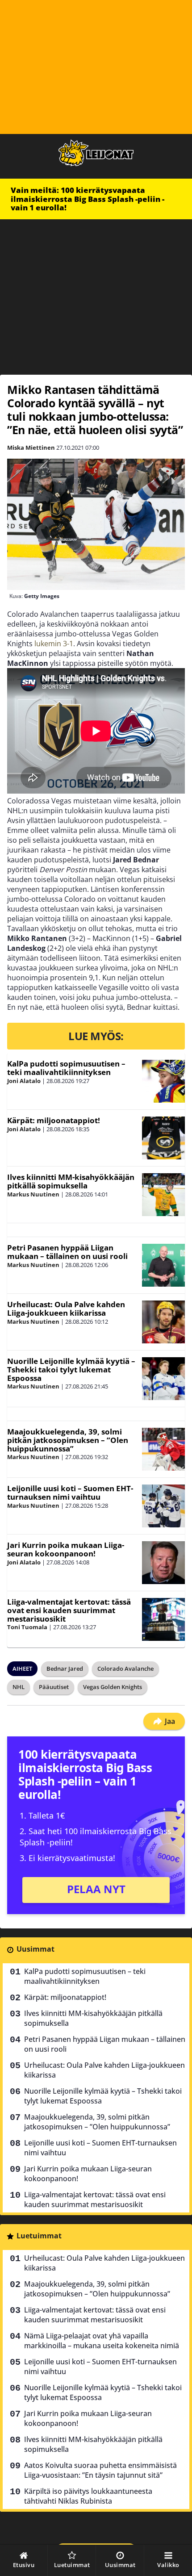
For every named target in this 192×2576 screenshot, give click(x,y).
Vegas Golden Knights (113, 1687)
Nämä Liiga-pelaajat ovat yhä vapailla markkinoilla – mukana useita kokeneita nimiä (102, 2341)
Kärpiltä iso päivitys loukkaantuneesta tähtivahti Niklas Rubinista (88, 2496)
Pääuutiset (54, 1687)
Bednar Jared (65, 1669)
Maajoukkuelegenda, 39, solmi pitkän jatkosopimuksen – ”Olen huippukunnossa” (68, 1440)
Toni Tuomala (27, 1627)
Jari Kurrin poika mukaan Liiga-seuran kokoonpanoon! (66, 1549)
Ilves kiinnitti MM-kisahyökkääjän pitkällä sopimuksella (71, 1181)
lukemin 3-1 (54, 644)
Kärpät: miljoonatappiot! (54, 1120)
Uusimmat (35, 1949)
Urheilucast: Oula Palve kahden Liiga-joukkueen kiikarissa (66, 1309)
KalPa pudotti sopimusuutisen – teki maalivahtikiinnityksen (66, 1068)
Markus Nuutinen (33, 1194)
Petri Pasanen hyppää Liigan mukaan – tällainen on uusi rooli (67, 1252)
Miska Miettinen (31, 447)
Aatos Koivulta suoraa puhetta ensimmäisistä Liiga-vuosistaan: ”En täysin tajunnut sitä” (100, 2470)
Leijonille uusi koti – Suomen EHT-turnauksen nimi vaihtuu (70, 1493)
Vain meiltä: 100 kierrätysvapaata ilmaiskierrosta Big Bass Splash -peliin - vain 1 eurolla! (88, 199)
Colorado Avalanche (125, 1669)
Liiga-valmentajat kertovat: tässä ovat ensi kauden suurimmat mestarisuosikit (69, 1610)
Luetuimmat (39, 2236)
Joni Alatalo (24, 1081)
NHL (19, 1687)
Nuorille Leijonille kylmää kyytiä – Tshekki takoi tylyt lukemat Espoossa (71, 1369)
